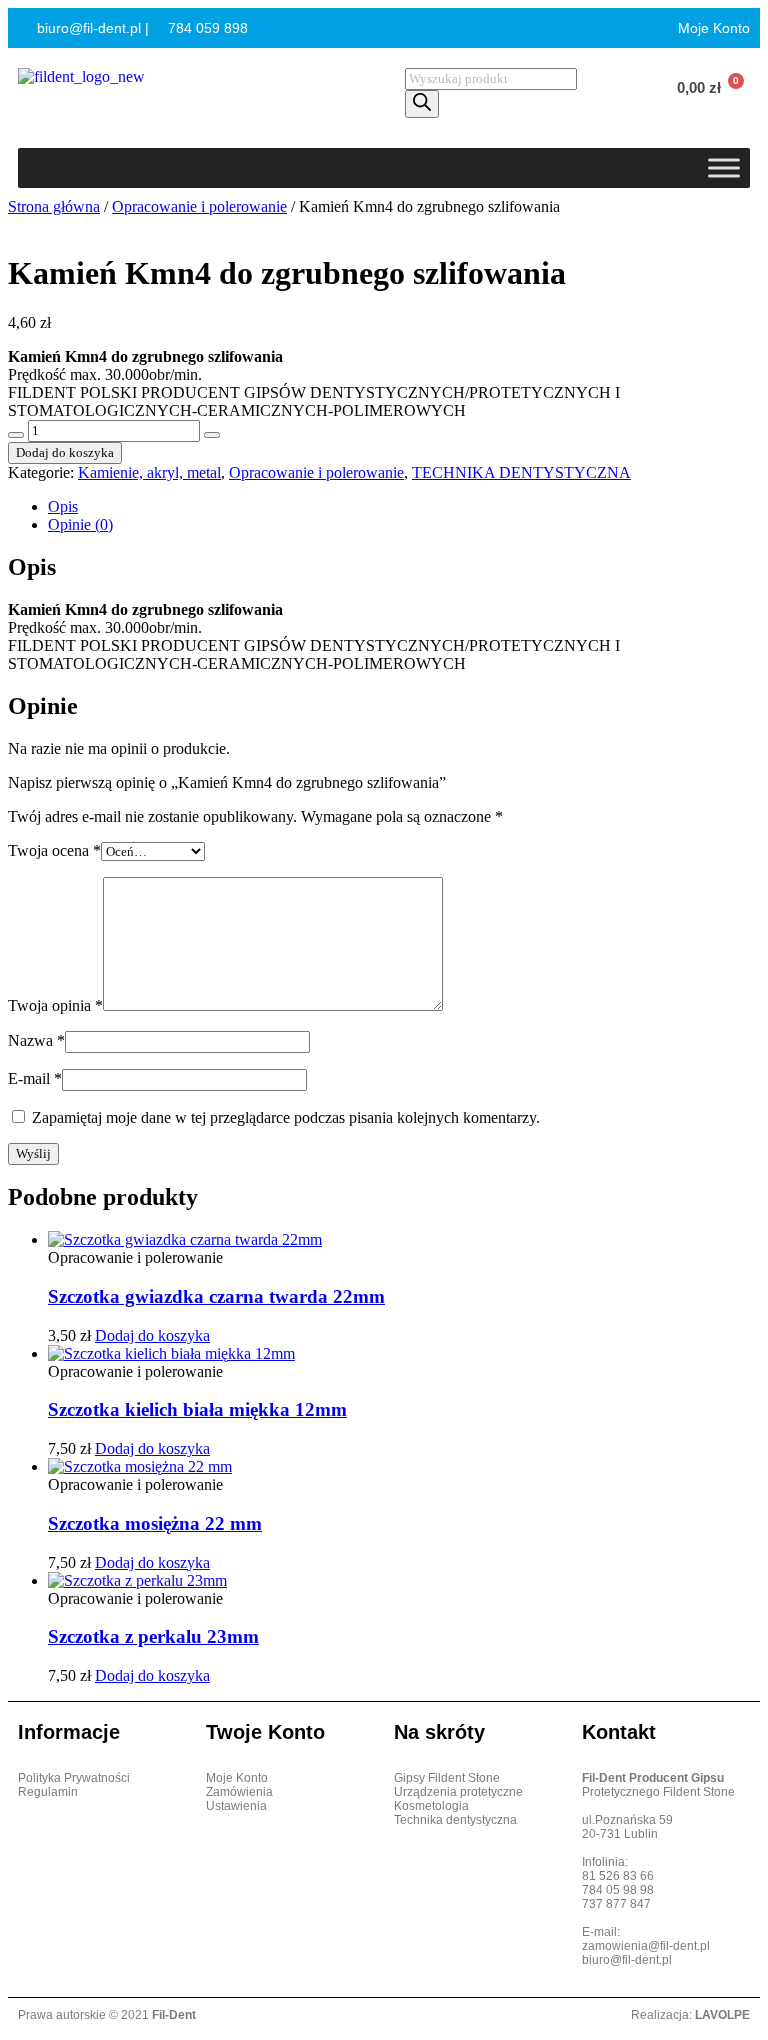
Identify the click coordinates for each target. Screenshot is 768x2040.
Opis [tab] (63, 506)
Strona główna (54, 206)
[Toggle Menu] (724, 167)
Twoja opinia (55, 1005)
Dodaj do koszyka (65, 452)
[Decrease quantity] (16, 435)
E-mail (35, 1078)
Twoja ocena (54, 850)
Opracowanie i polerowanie (199, 206)
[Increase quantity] (212, 435)
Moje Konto (712, 28)
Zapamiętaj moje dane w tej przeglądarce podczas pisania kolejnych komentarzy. (286, 1117)
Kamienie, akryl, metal (149, 472)
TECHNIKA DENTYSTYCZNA (521, 472)
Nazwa (36, 1040)
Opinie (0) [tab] (80, 524)
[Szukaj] (422, 104)
